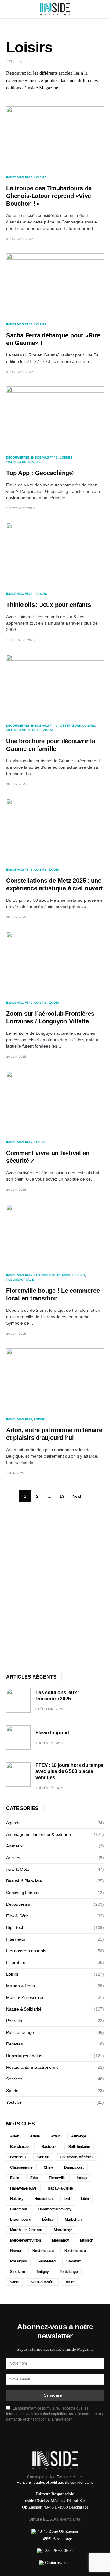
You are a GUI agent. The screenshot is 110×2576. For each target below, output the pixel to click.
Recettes (15, 2044)
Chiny (48, 2167)
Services (14, 2079)
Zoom (48, 730)
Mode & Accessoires (25, 1997)
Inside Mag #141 (19, 1419)
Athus (35, 2136)
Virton (71, 2282)
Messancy (61, 2240)
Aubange (79, 2136)
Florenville (57, 2178)
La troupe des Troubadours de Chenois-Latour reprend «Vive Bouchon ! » (49, 196)
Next (77, 1496)
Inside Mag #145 (19, 177)
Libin (85, 2199)
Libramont (18, 2209)
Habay (82, 2178)
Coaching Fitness (22, 1893)
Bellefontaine (79, 2147)
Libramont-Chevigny (55, 2209)
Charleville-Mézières (77, 2157)
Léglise (48, 2220)
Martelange (63, 2230)
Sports (12, 2091)
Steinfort (73, 2261)
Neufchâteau (75, 2251)
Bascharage (20, 2147)
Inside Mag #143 (44, 457)
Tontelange (69, 2272)
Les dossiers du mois (52, 1275)
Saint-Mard (47, 2261)
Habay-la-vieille (60, 2188)
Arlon (15, 2136)
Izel (67, 2199)
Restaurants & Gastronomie (32, 2067)
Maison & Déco (20, 1986)
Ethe (34, 2178)
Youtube (14, 2102)
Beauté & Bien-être (24, 1881)
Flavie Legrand (52, 1733)
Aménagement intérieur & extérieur (39, 1834)
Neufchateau (43, 2251)
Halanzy (17, 2199)
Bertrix (43, 2157)
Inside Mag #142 (44, 725)
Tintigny (42, 2272)
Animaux (14, 1846)
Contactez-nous (58, 2563)
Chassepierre (21, 2167)
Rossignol (18, 2261)
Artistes (13, 1858)
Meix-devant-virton (26, 2240)
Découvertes (18, 457)
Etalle (15, 2178)
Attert (56, 2136)
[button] (8, 9)
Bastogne (50, 2147)
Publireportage (20, 1280)
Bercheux (18, 2157)
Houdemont (44, 2199)
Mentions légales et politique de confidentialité (55, 2483)
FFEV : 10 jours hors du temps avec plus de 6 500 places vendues (69, 1771)
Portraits (14, 2021)
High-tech (15, 1927)
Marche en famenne (26, 2230)
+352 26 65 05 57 (58, 2551)
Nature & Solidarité (24, 462)
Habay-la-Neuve (23, 2188)
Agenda (13, 1823)
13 (62, 1496)
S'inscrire (53, 2395)
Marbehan (73, 2220)
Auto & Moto (18, 1869)
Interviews (16, 1939)
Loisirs (40, 177)
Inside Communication (64, 2477)
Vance (15, 2282)
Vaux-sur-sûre (43, 2282)
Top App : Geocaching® (40, 473)
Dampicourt (74, 2167)
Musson (87, 2240)
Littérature (70, 725)
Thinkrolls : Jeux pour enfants (49, 605)
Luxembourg (21, 2220)
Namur (16, 2251)
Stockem (18, 2272)
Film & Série (18, 1916)
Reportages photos (24, 2056)
